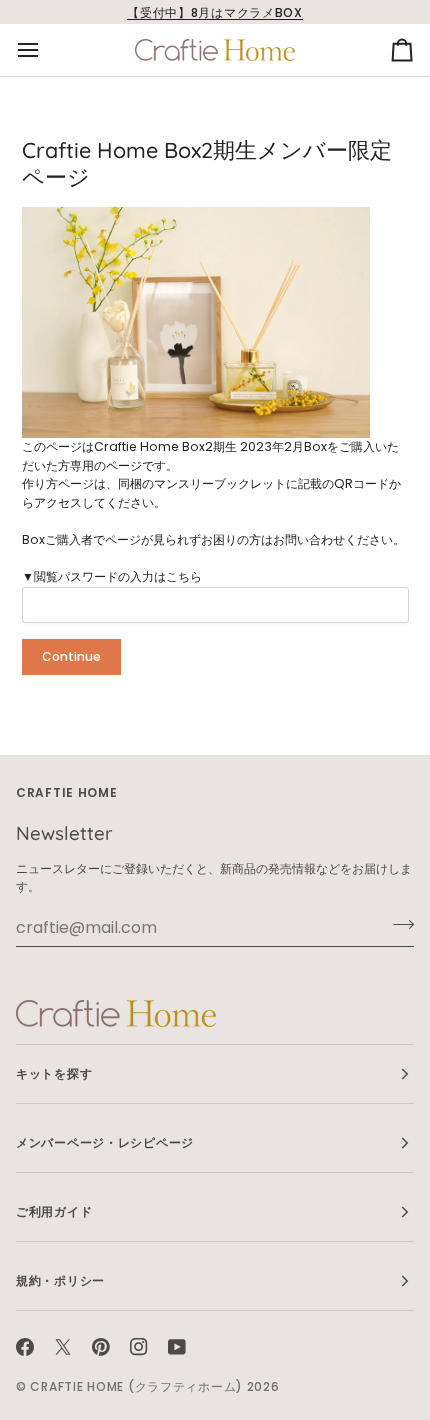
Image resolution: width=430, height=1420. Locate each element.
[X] (63, 1347)
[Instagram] (139, 1347)
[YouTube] (177, 1347)
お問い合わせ (309, 539)
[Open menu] (46, 50)
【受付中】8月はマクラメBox (215, 12)
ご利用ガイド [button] (54, 1211)
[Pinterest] (101, 1347)
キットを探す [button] (54, 1073)
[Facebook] (25, 1347)
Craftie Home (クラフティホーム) (136, 1386)
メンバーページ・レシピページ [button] (105, 1142)
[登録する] (397, 925)
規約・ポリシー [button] (60, 1280)
